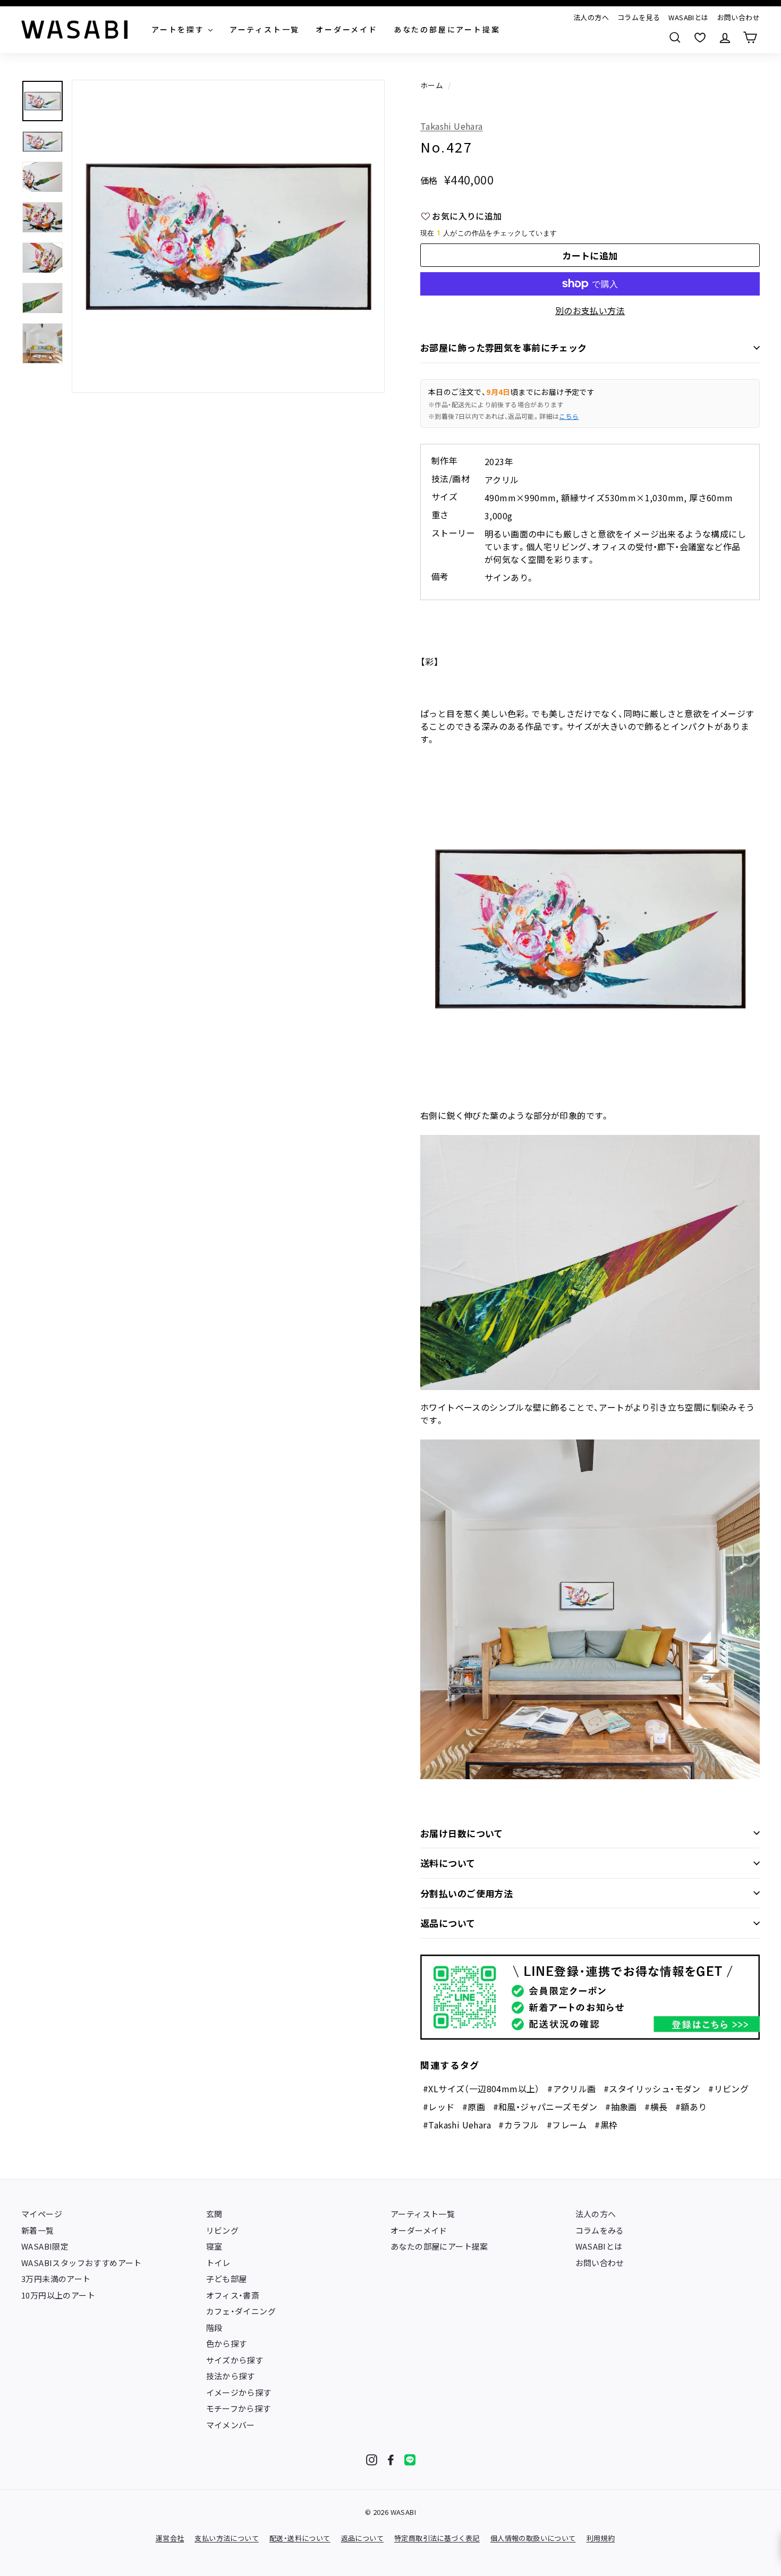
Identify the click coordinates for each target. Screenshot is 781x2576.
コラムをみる (600, 2230)
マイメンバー (231, 2425)
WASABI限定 (45, 2246)
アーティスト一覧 (423, 2214)
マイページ (42, 2214)
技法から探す (231, 2376)
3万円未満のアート (56, 2279)
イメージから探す (239, 2392)
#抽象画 (621, 2107)
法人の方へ (591, 17)
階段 (214, 2327)
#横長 (656, 2107)
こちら (569, 416)
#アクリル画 (571, 2089)
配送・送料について (300, 2538)
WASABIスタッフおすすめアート (82, 2263)
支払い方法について (227, 2538)
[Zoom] (228, 236)
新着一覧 (38, 2230)
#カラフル (519, 2125)
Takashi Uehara (452, 126)
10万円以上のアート (58, 2295)
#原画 (474, 2107)
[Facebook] (391, 2460)
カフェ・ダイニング (241, 2311)
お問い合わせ (738, 17)
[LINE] (410, 2460)
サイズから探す (235, 2360)
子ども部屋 (227, 2279)
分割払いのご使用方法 (466, 1893)
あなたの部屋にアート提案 (439, 2246)
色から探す (227, 2343)
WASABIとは (688, 17)
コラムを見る (639, 17)
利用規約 (601, 2538)
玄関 (214, 2214)
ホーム (432, 85)
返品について (448, 1923)
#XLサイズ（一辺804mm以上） (481, 2089)
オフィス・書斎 (233, 2295)
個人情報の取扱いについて (533, 2538)
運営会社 (170, 2538)
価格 (429, 180)
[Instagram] (372, 2460)
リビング (223, 2230)
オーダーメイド (419, 2230)
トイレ (218, 2263)
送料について (448, 1863)
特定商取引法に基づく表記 (437, 2538)
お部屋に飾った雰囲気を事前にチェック (504, 347)
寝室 (214, 2246)
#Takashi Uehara (457, 2125)
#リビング (728, 2089)
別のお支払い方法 (590, 310)
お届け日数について (462, 1833)
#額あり (691, 2107)
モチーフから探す (239, 2408)
